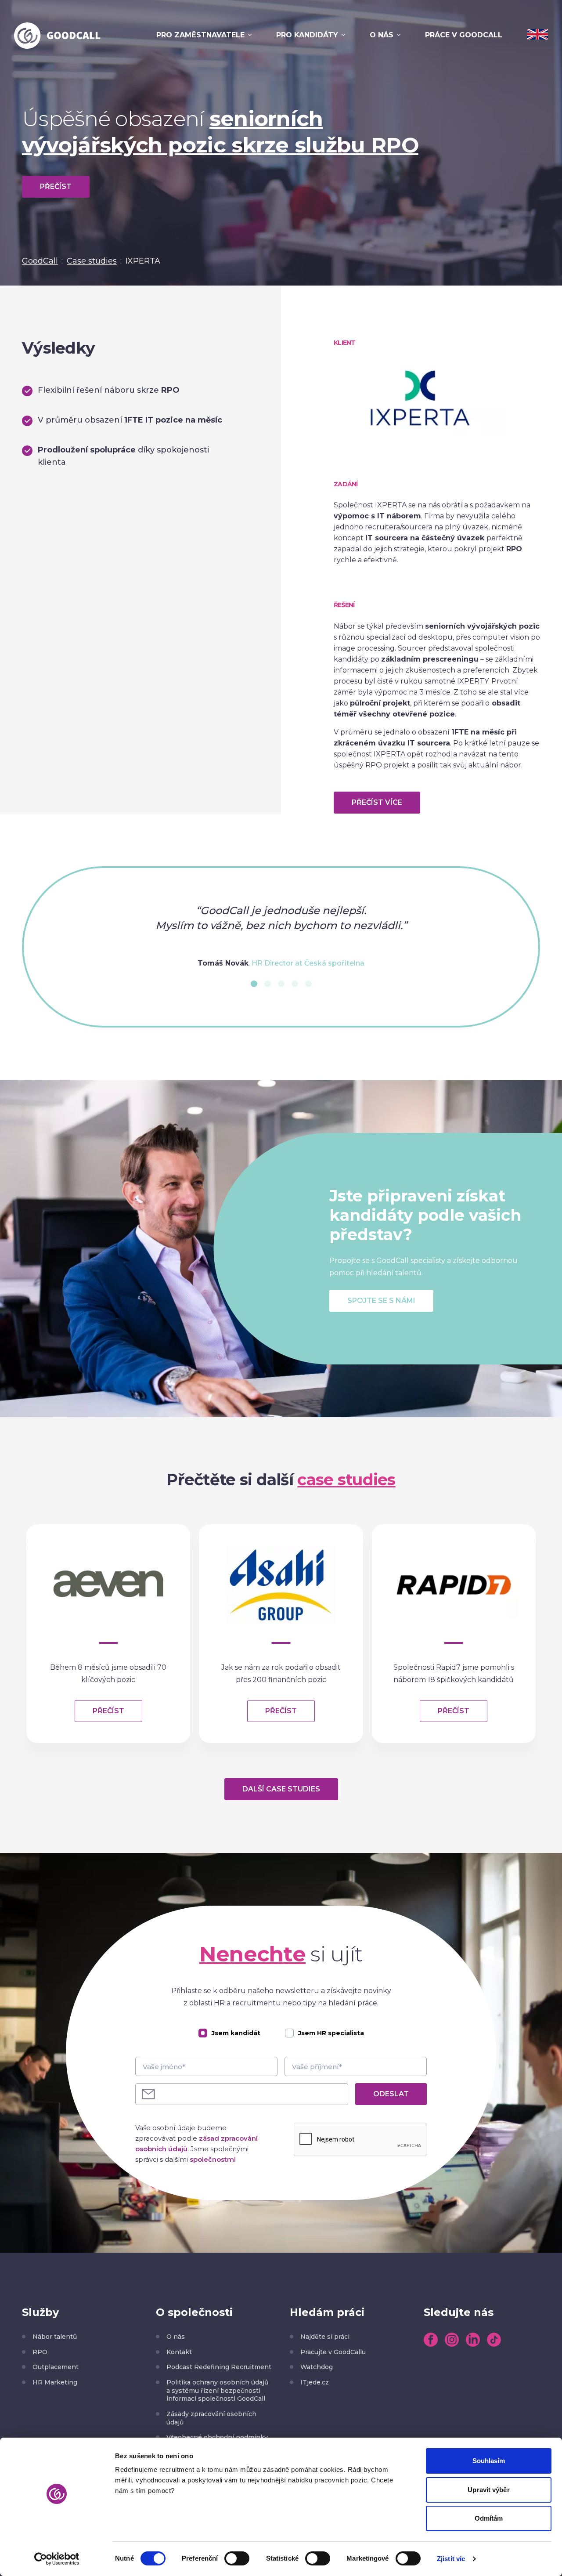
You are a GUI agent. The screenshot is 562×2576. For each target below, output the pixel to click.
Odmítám (489, 2518)
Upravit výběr (488, 2490)
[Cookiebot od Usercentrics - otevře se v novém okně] (57, 2559)
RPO (40, 2352)
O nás (382, 35)
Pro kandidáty (307, 35)
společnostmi (213, 2159)
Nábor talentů (55, 2337)
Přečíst (56, 186)
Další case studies (281, 1789)
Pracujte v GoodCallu (333, 2352)
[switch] (237, 2558)
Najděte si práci (325, 2337)
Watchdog (317, 2367)
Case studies (92, 261)
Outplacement (56, 2367)
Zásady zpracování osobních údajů (211, 2418)
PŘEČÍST (108, 1711)
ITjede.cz (315, 2382)
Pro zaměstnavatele (200, 35)
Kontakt (179, 2352)
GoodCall (40, 261)
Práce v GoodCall (464, 35)
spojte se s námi (381, 1301)
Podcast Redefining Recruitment (219, 2367)
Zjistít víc (451, 2559)
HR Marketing (55, 2382)
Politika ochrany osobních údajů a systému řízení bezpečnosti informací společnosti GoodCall (217, 2390)
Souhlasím (489, 2461)
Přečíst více (377, 802)
